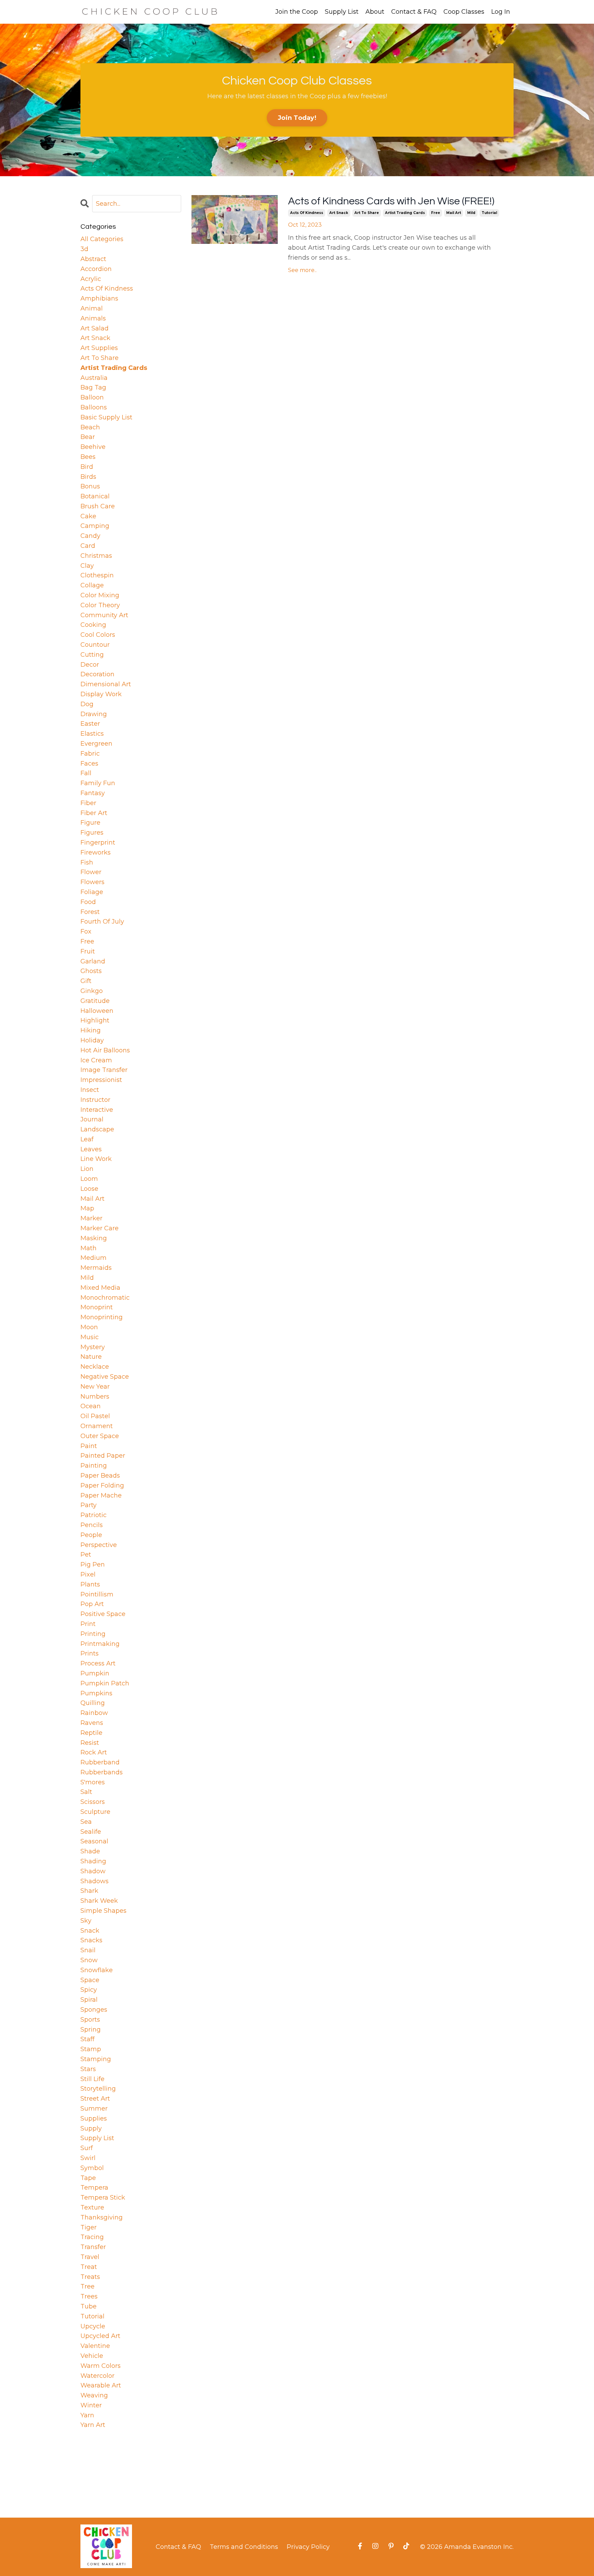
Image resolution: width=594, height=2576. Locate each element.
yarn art (93, 2425)
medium (93, 1258)
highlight (95, 1020)
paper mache (101, 1495)
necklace (95, 1367)
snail (88, 1950)
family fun (98, 783)
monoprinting (102, 1317)
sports (90, 2020)
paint (89, 1446)
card (88, 546)
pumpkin (95, 1673)
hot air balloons (105, 1050)
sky (86, 1921)
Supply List (342, 12)
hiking (91, 1030)
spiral (89, 2000)
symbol (92, 2168)
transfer (93, 2247)
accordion (96, 269)
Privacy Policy (308, 2547)
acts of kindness (307, 213)
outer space (100, 1436)
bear (88, 437)
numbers (95, 1397)
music (90, 1337)
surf (87, 2148)
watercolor (97, 2376)
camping (95, 526)
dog (87, 704)
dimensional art (106, 684)
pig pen (93, 1564)
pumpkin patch (105, 1683)
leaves (91, 1149)
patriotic (93, 1515)
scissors (93, 1802)
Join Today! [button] (297, 118)
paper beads (100, 1476)
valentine (95, 2346)
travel (90, 2257)
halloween (97, 1011)
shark (89, 1891)
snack (90, 1931)
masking (94, 1238)
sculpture (95, 1812)
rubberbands (102, 1772)
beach (90, 427)
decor (90, 665)
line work (96, 1159)
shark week (99, 1901)
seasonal (94, 1841)
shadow (93, 1871)
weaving (94, 2395)
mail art (454, 213)
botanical (95, 496)
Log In (501, 12)
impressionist (101, 1080)
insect (90, 1090)
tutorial (489, 213)
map (87, 1208)
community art (104, 615)
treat (89, 2267)
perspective (99, 1545)
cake (88, 516)
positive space (103, 1614)
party (89, 1505)
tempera (94, 2188)
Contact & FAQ (414, 12)
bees (88, 457)
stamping (96, 2059)
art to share (367, 213)
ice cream (96, 1060)
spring (91, 2030)
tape (88, 2178)
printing (93, 1634)
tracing (92, 2237)
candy (90, 536)
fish (87, 862)
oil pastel (95, 1416)
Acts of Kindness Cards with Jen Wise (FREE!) (391, 201)
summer (94, 2109)
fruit (88, 951)
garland (93, 961)
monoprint (97, 1307)
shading (93, 1861)
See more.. (302, 270)
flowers (92, 882)
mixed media (100, 1288)
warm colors (101, 2366)
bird (87, 467)
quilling (93, 1703)
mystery (93, 1347)
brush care (98, 506)
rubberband (100, 1762)
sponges (94, 2010)
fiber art (94, 813)
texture (92, 2207)
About (375, 12)
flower (91, 872)
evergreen (96, 744)
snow (89, 1960)
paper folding (102, 1485)
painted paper (103, 1456)
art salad (95, 328)
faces (89, 764)
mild (471, 213)
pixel (88, 1574)
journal (92, 1119)
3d (84, 249)
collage (92, 585)
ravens (92, 1723)
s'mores (93, 1782)
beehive (93, 447)
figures (92, 833)
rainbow (94, 1713)
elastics (92, 734)
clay (87, 566)
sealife (91, 1832)
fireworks (96, 852)
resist (90, 1743)
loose (89, 1189)
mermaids (96, 1268)
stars (88, 2069)
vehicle (92, 2356)
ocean (91, 1406)
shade (90, 1851)
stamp (91, 2049)
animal (92, 308)
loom (89, 1179)
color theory (100, 605)
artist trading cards (405, 213)
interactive (97, 1110)
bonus (90, 486)
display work (101, 694)
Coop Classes (464, 12)
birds (88, 477)
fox (86, 931)
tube (89, 2306)
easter (90, 724)
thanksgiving (102, 2217)
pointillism (97, 1594)
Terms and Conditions (244, 2547)
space (90, 1980)
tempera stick (103, 2197)
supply (91, 2128)
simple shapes (103, 1911)
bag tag (93, 387)
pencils (92, 1525)
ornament (97, 1426)
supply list (97, 2138)
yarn (87, 2415)
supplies (94, 2119)
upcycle (93, 2326)
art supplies (99, 348)
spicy (89, 1990)
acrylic (91, 279)
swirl (88, 2158)
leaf (87, 1139)
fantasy (93, 793)
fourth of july (102, 922)
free (436, 213)
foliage (92, 892)
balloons (94, 407)
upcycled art (100, 2336)
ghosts (91, 971)
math (89, 1248)
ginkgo (92, 991)
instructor (95, 1100)
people (91, 1535)
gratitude (95, 1001)
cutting (92, 655)
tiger (89, 2227)
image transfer (104, 1070)
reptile (91, 1733)
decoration (97, 674)
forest (90, 912)
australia (94, 378)
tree (87, 2286)
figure (90, 823)
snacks (91, 1940)
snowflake (97, 1970)
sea (86, 1822)
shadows (95, 1881)
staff (87, 2039)
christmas (96, 556)
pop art (92, 1604)
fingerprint (98, 843)
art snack (339, 213)
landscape (97, 1129)
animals (93, 318)
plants (90, 1584)
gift (86, 981)
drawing (94, 714)
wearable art (101, 2385)
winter (91, 2405)
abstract (93, 259)
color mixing (100, 595)
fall (86, 773)
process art (98, 1663)
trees (89, 2296)
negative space (105, 1377)
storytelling (98, 2089)
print (88, 1624)
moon (89, 1327)
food (88, 902)
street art (95, 2099)
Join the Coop (297, 12)
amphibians (99, 298)
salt (86, 1792)
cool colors (98, 635)
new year (95, 1387)
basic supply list (106, 417)
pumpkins (96, 1693)
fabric (90, 754)
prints (90, 1653)
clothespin (97, 575)
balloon (92, 397)
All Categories (102, 239)
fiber (88, 803)
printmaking (100, 1644)
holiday (92, 1040)
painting (94, 1466)
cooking (93, 625)
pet (86, 1555)
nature (91, 1357)
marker (91, 1218)
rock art (94, 1752)
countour (95, 645)
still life (92, 2079)
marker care (100, 1228)
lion (87, 1169)
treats (90, 2277)
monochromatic (105, 1298)
